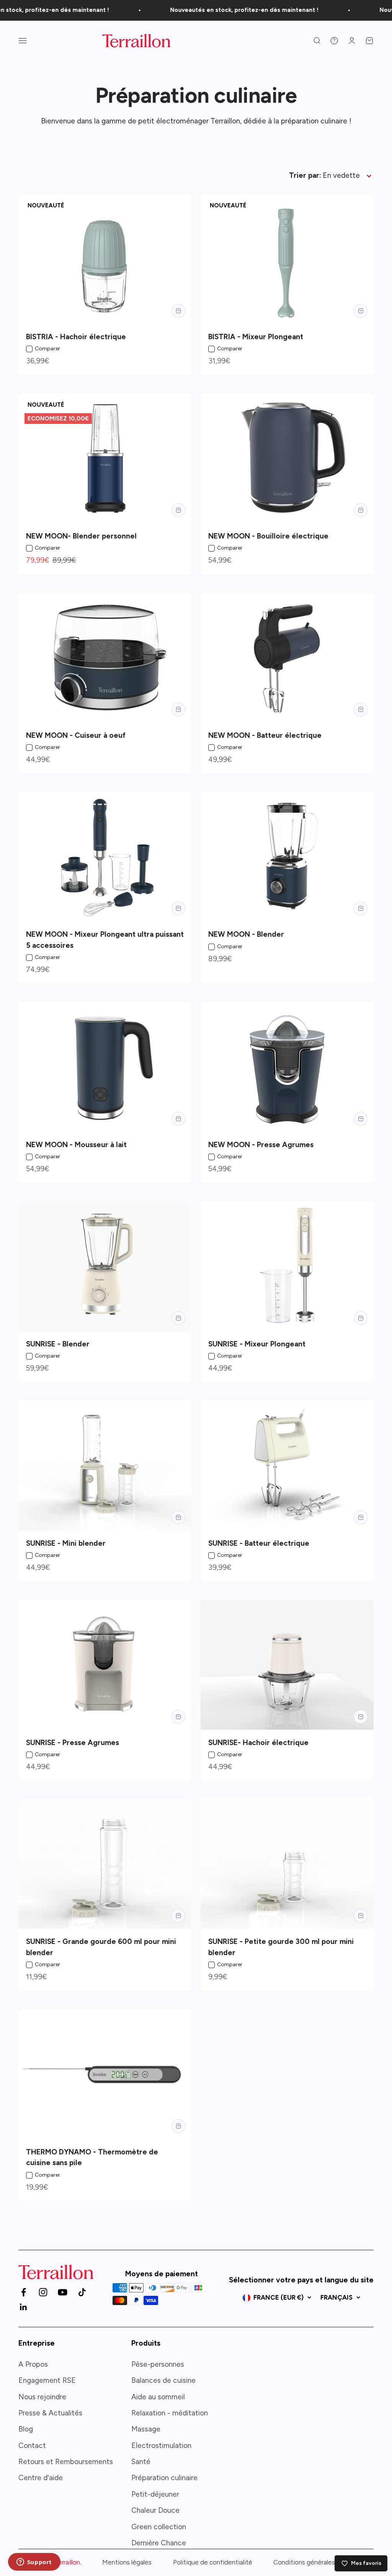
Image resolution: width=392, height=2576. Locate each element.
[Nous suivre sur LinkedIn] (24, 2307)
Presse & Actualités (50, 2413)
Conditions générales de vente (318, 2562)
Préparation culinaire (164, 2478)
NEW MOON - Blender (246, 934)
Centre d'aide (41, 2478)
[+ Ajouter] (178, 311)
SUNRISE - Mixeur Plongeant (257, 1344)
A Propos (33, 2364)
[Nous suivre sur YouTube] (63, 2292)
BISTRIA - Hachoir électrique (76, 337)
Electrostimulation (161, 2445)
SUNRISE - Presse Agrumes (73, 1743)
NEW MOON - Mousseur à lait (76, 1145)
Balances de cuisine (163, 2380)
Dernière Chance (159, 2543)
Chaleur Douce (155, 2510)
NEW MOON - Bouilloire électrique (268, 536)
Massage (146, 2429)
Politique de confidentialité (213, 2562)
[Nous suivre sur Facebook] (24, 2292)
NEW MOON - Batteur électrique (265, 735)
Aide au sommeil (158, 2397)
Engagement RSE (47, 2380)
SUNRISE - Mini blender (66, 1543)
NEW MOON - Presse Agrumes (261, 1145)
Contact (32, 2445)
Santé (141, 2462)
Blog (26, 2429)
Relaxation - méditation (170, 2413)
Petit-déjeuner (155, 2494)
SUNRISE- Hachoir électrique (258, 1743)
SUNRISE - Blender (58, 1344)
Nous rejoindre (42, 2397)
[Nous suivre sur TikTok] (82, 2292)
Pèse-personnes (158, 2364)
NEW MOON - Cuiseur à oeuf (76, 735)
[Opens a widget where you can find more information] (34, 2563)
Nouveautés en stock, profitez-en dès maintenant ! (228, 10)
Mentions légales (127, 2562)
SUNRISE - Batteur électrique (259, 1543)
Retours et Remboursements (66, 2462)
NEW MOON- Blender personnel (81, 536)
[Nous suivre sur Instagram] (43, 2292)
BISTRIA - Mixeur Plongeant (256, 337)
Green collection (159, 2527)
